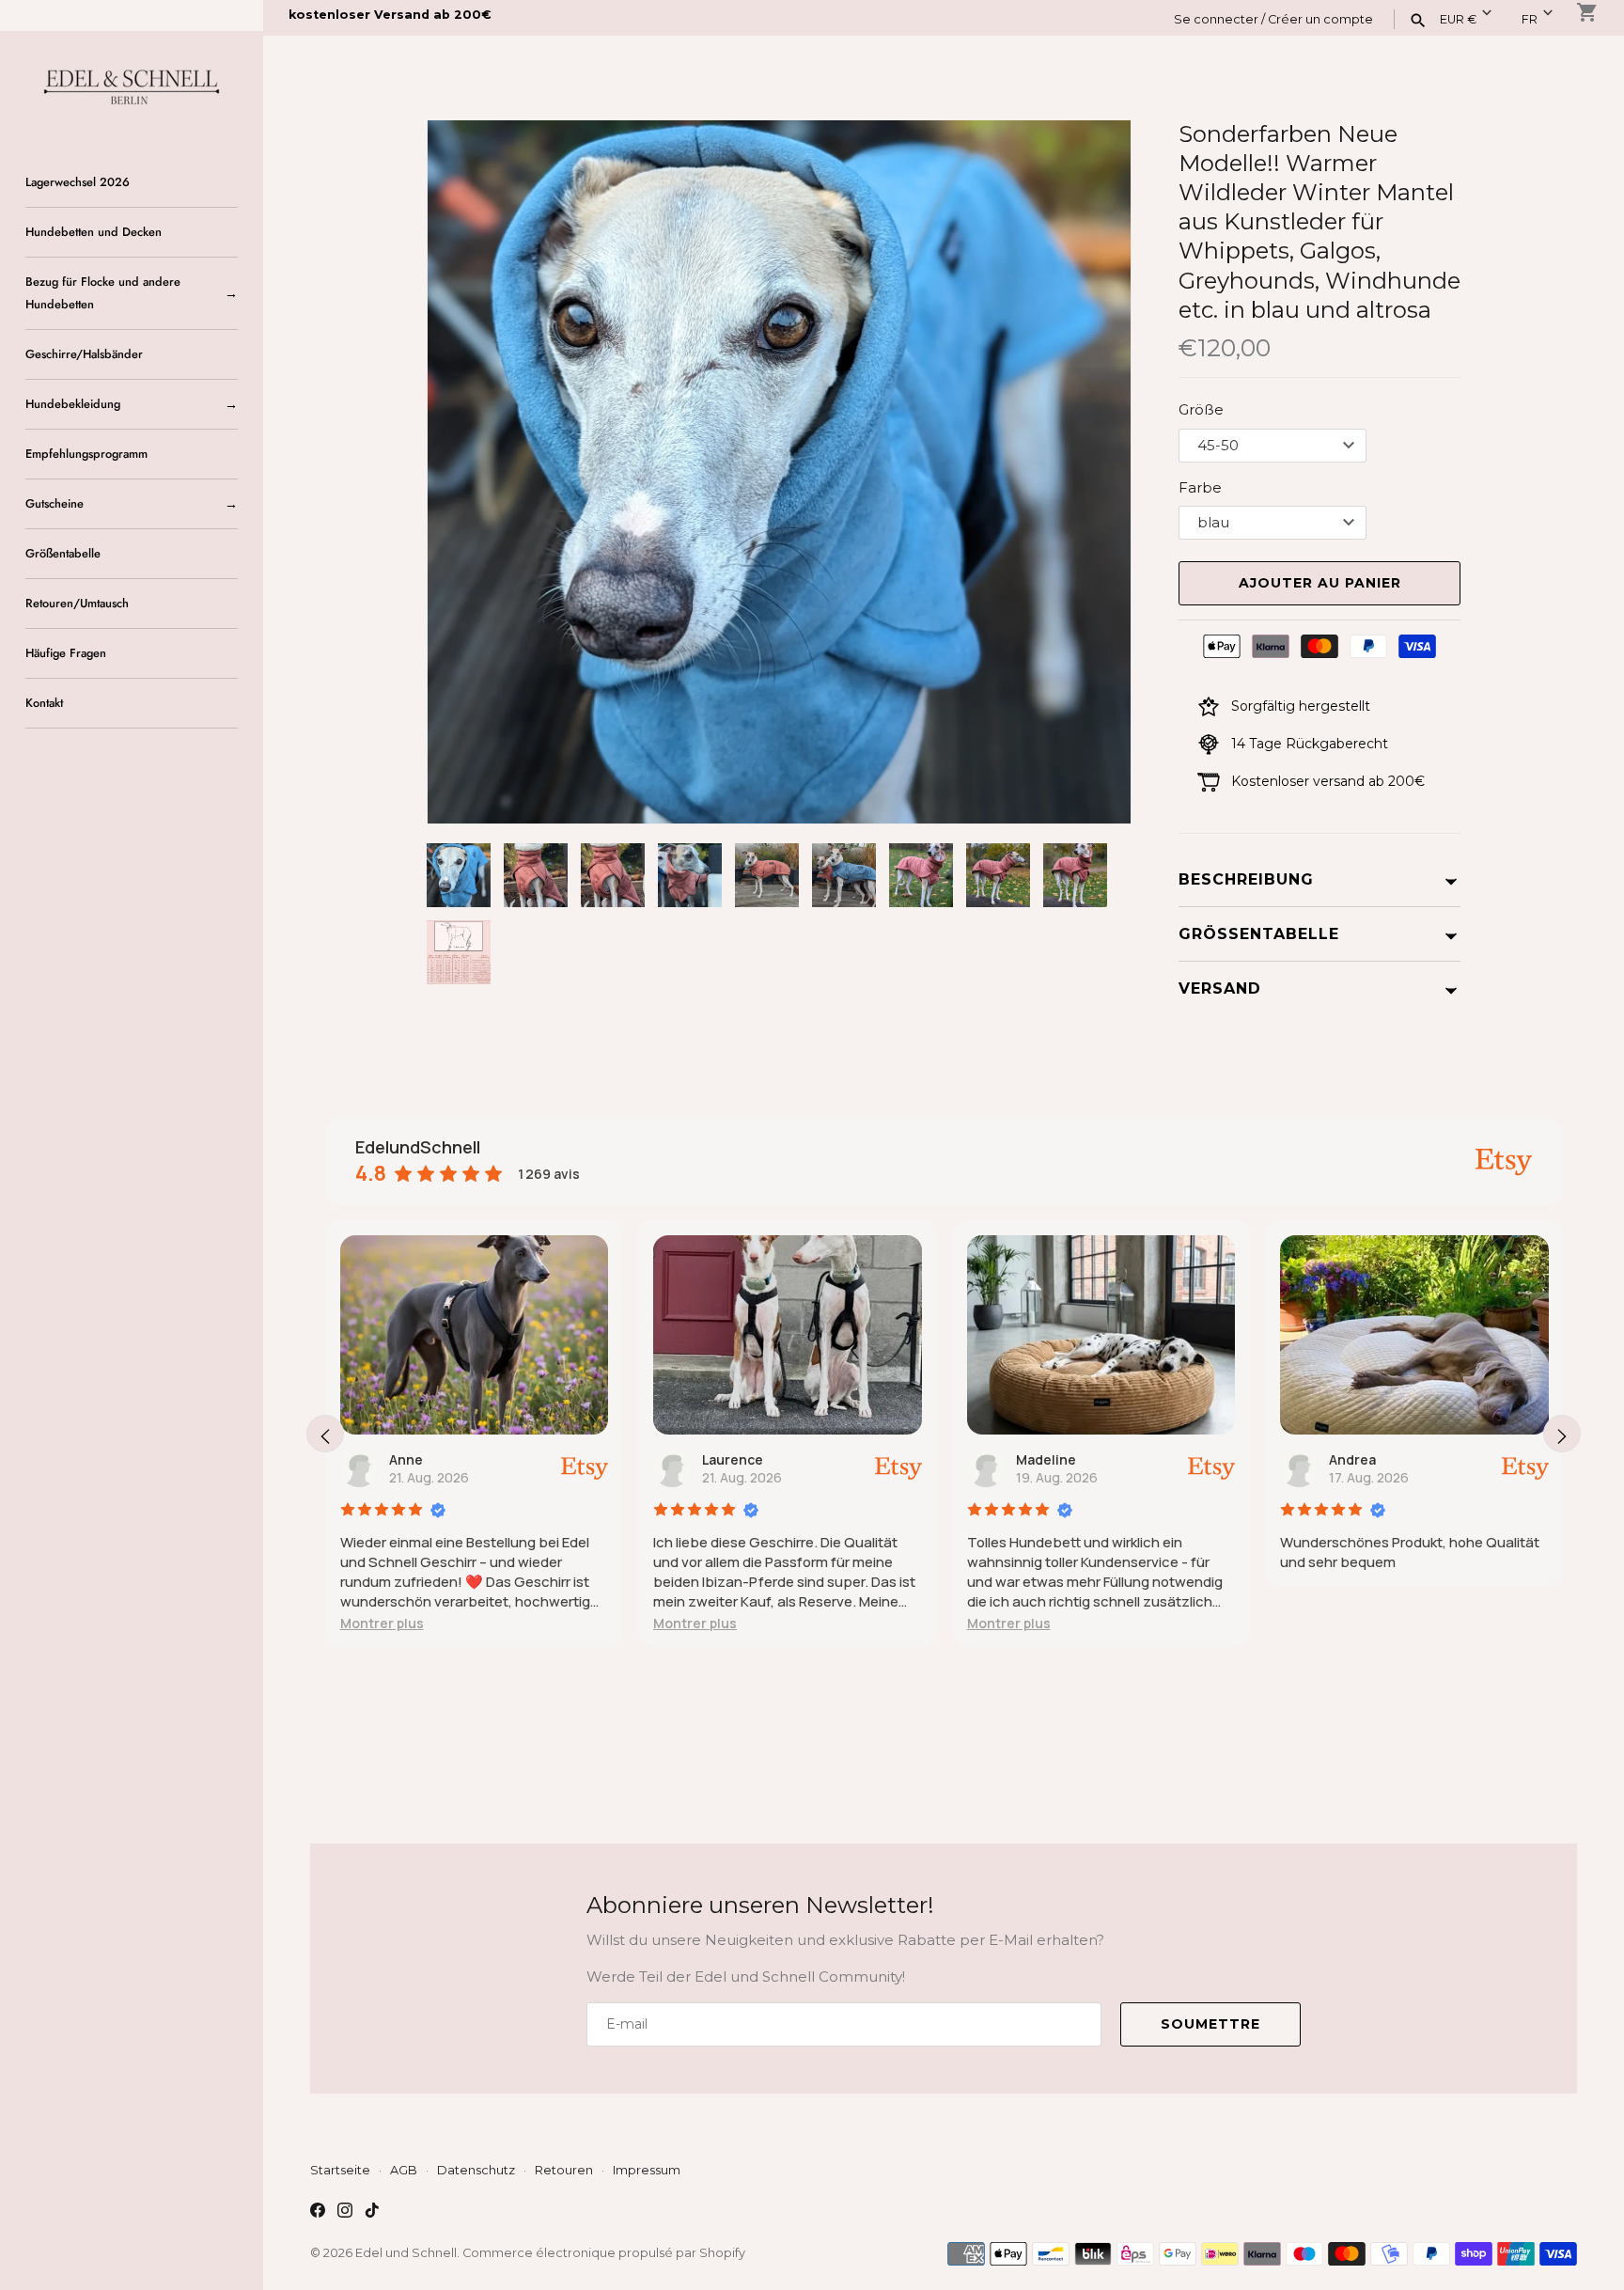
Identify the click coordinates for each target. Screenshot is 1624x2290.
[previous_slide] (325, 1434)
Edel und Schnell (406, 2253)
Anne (406, 1459)
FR (1530, 19)
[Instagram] (345, 2212)
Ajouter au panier (1320, 583)
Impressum (647, 2170)
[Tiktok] (372, 2212)
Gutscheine (55, 503)
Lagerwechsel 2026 (78, 182)
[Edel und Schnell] (132, 85)
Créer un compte (1320, 19)
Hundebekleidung (73, 404)
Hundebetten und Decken (94, 232)
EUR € (1458, 19)
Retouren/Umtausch (77, 603)
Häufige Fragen (66, 653)
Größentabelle (63, 553)
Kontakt (44, 703)
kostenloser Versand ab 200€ (390, 15)
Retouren (564, 2170)
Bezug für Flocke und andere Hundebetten (103, 293)
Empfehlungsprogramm (86, 454)
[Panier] (1587, 12)
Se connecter (1216, 19)
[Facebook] (318, 2212)
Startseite (340, 2170)
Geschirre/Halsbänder (84, 354)
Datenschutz (476, 2170)
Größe (1201, 409)
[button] (1091, 472)
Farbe (1200, 487)
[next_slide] (1562, 1434)
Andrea (1352, 1459)
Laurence (733, 1459)
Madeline (1046, 1459)
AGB (404, 2170)
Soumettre (1210, 2024)
